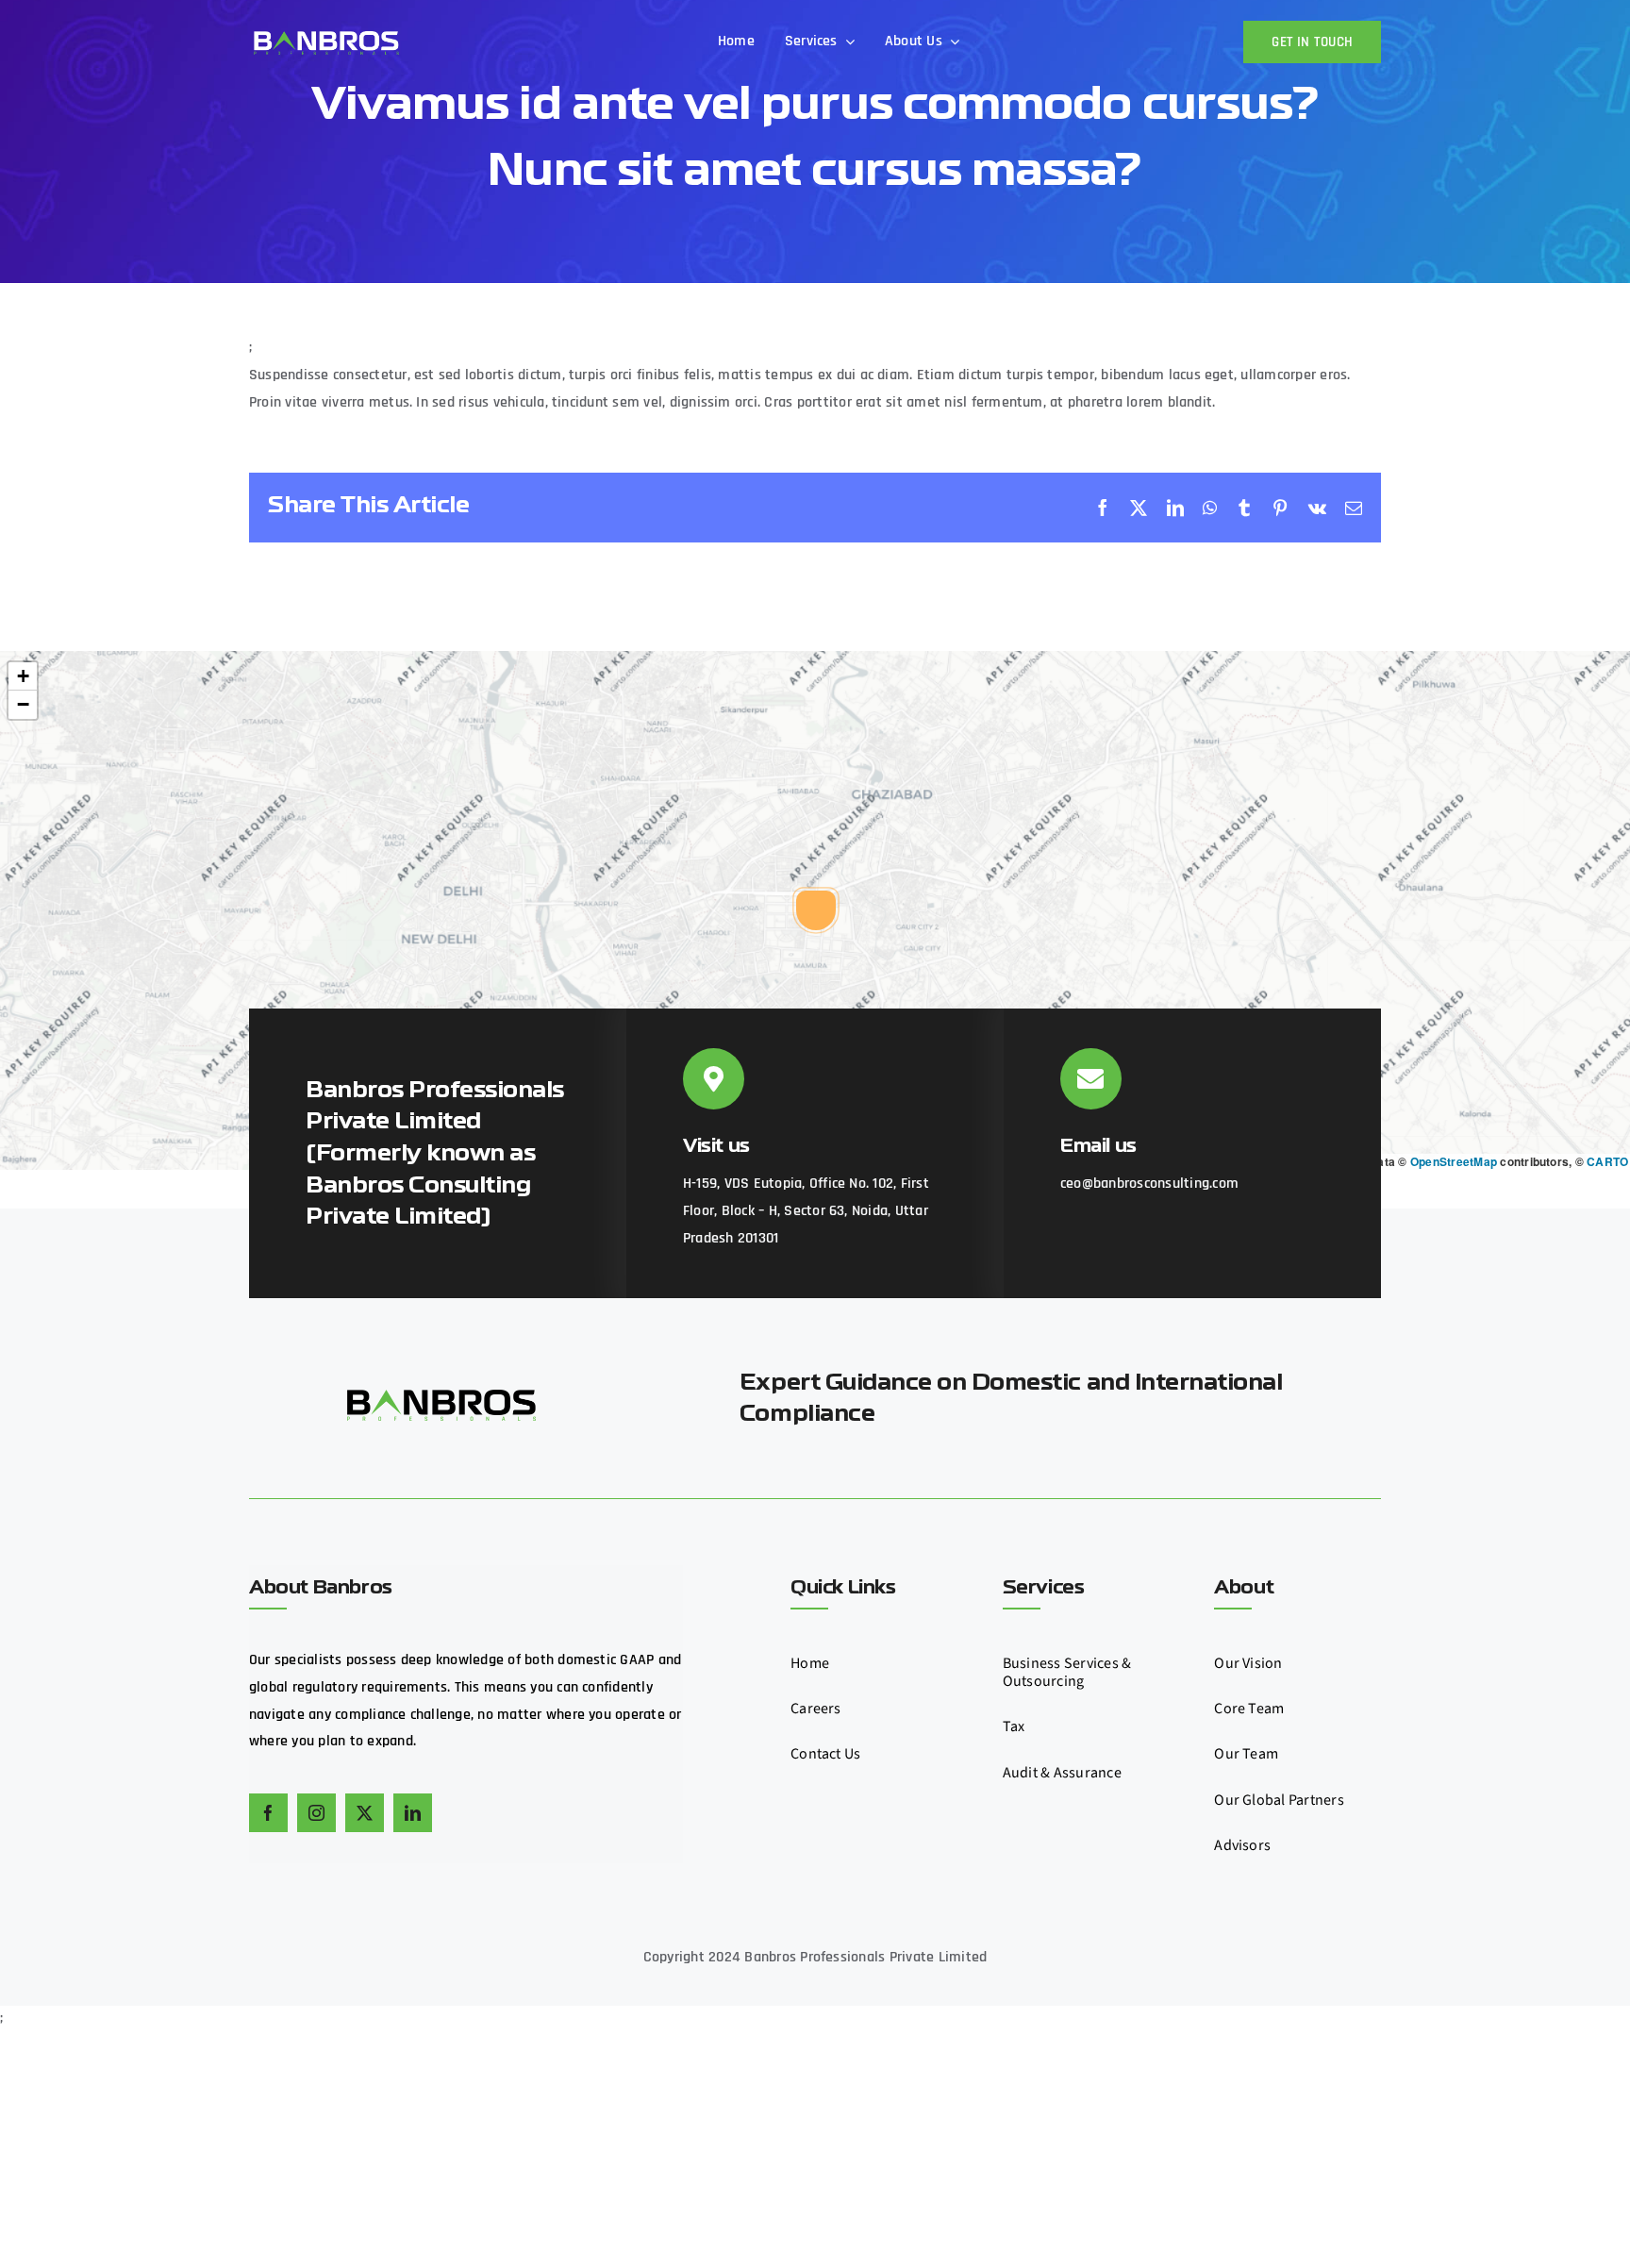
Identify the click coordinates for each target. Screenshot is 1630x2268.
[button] (816, 910)
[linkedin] (413, 1813)
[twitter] (365, 1813)
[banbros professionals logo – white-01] (325, 32)
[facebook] (268, 1813)
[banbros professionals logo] (441, 1397)
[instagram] (316, 1813)
